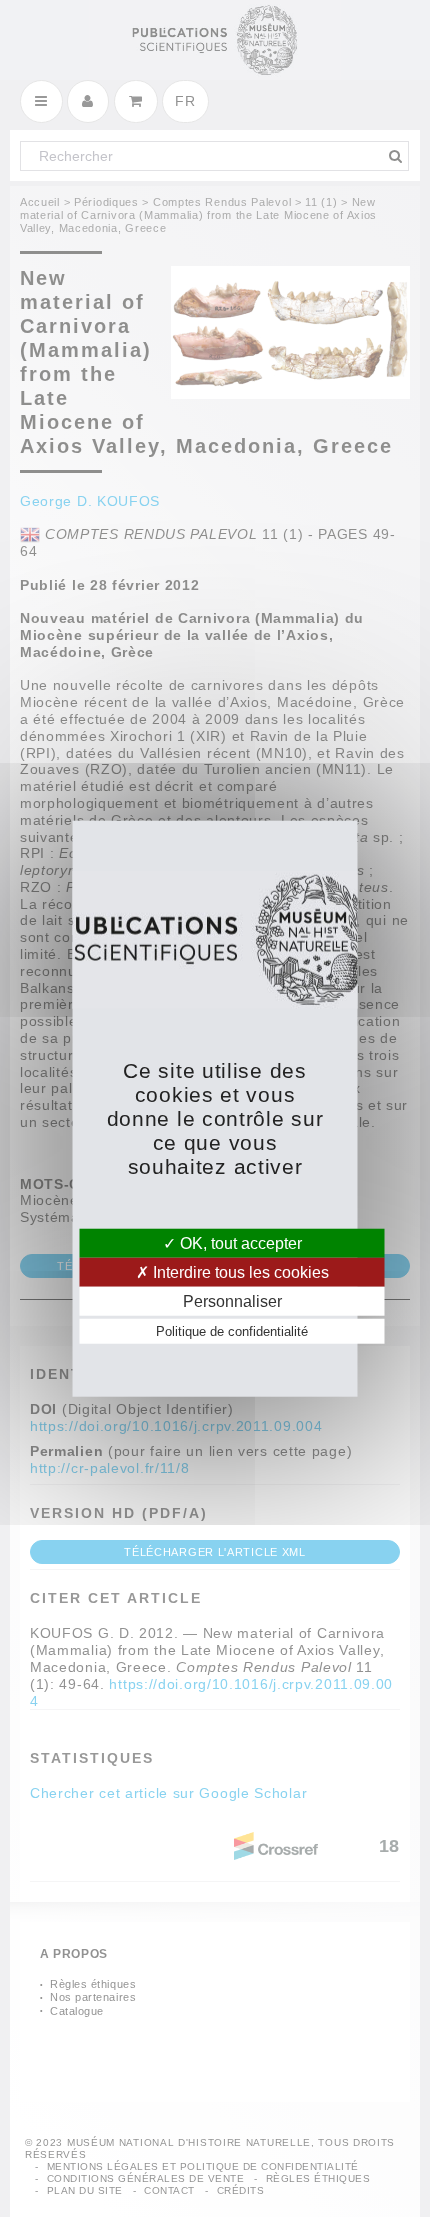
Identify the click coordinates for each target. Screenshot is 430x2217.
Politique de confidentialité (232, 1331)
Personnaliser (232, 1301)
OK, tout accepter (239, 1242)
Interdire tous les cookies (239, 1271)
